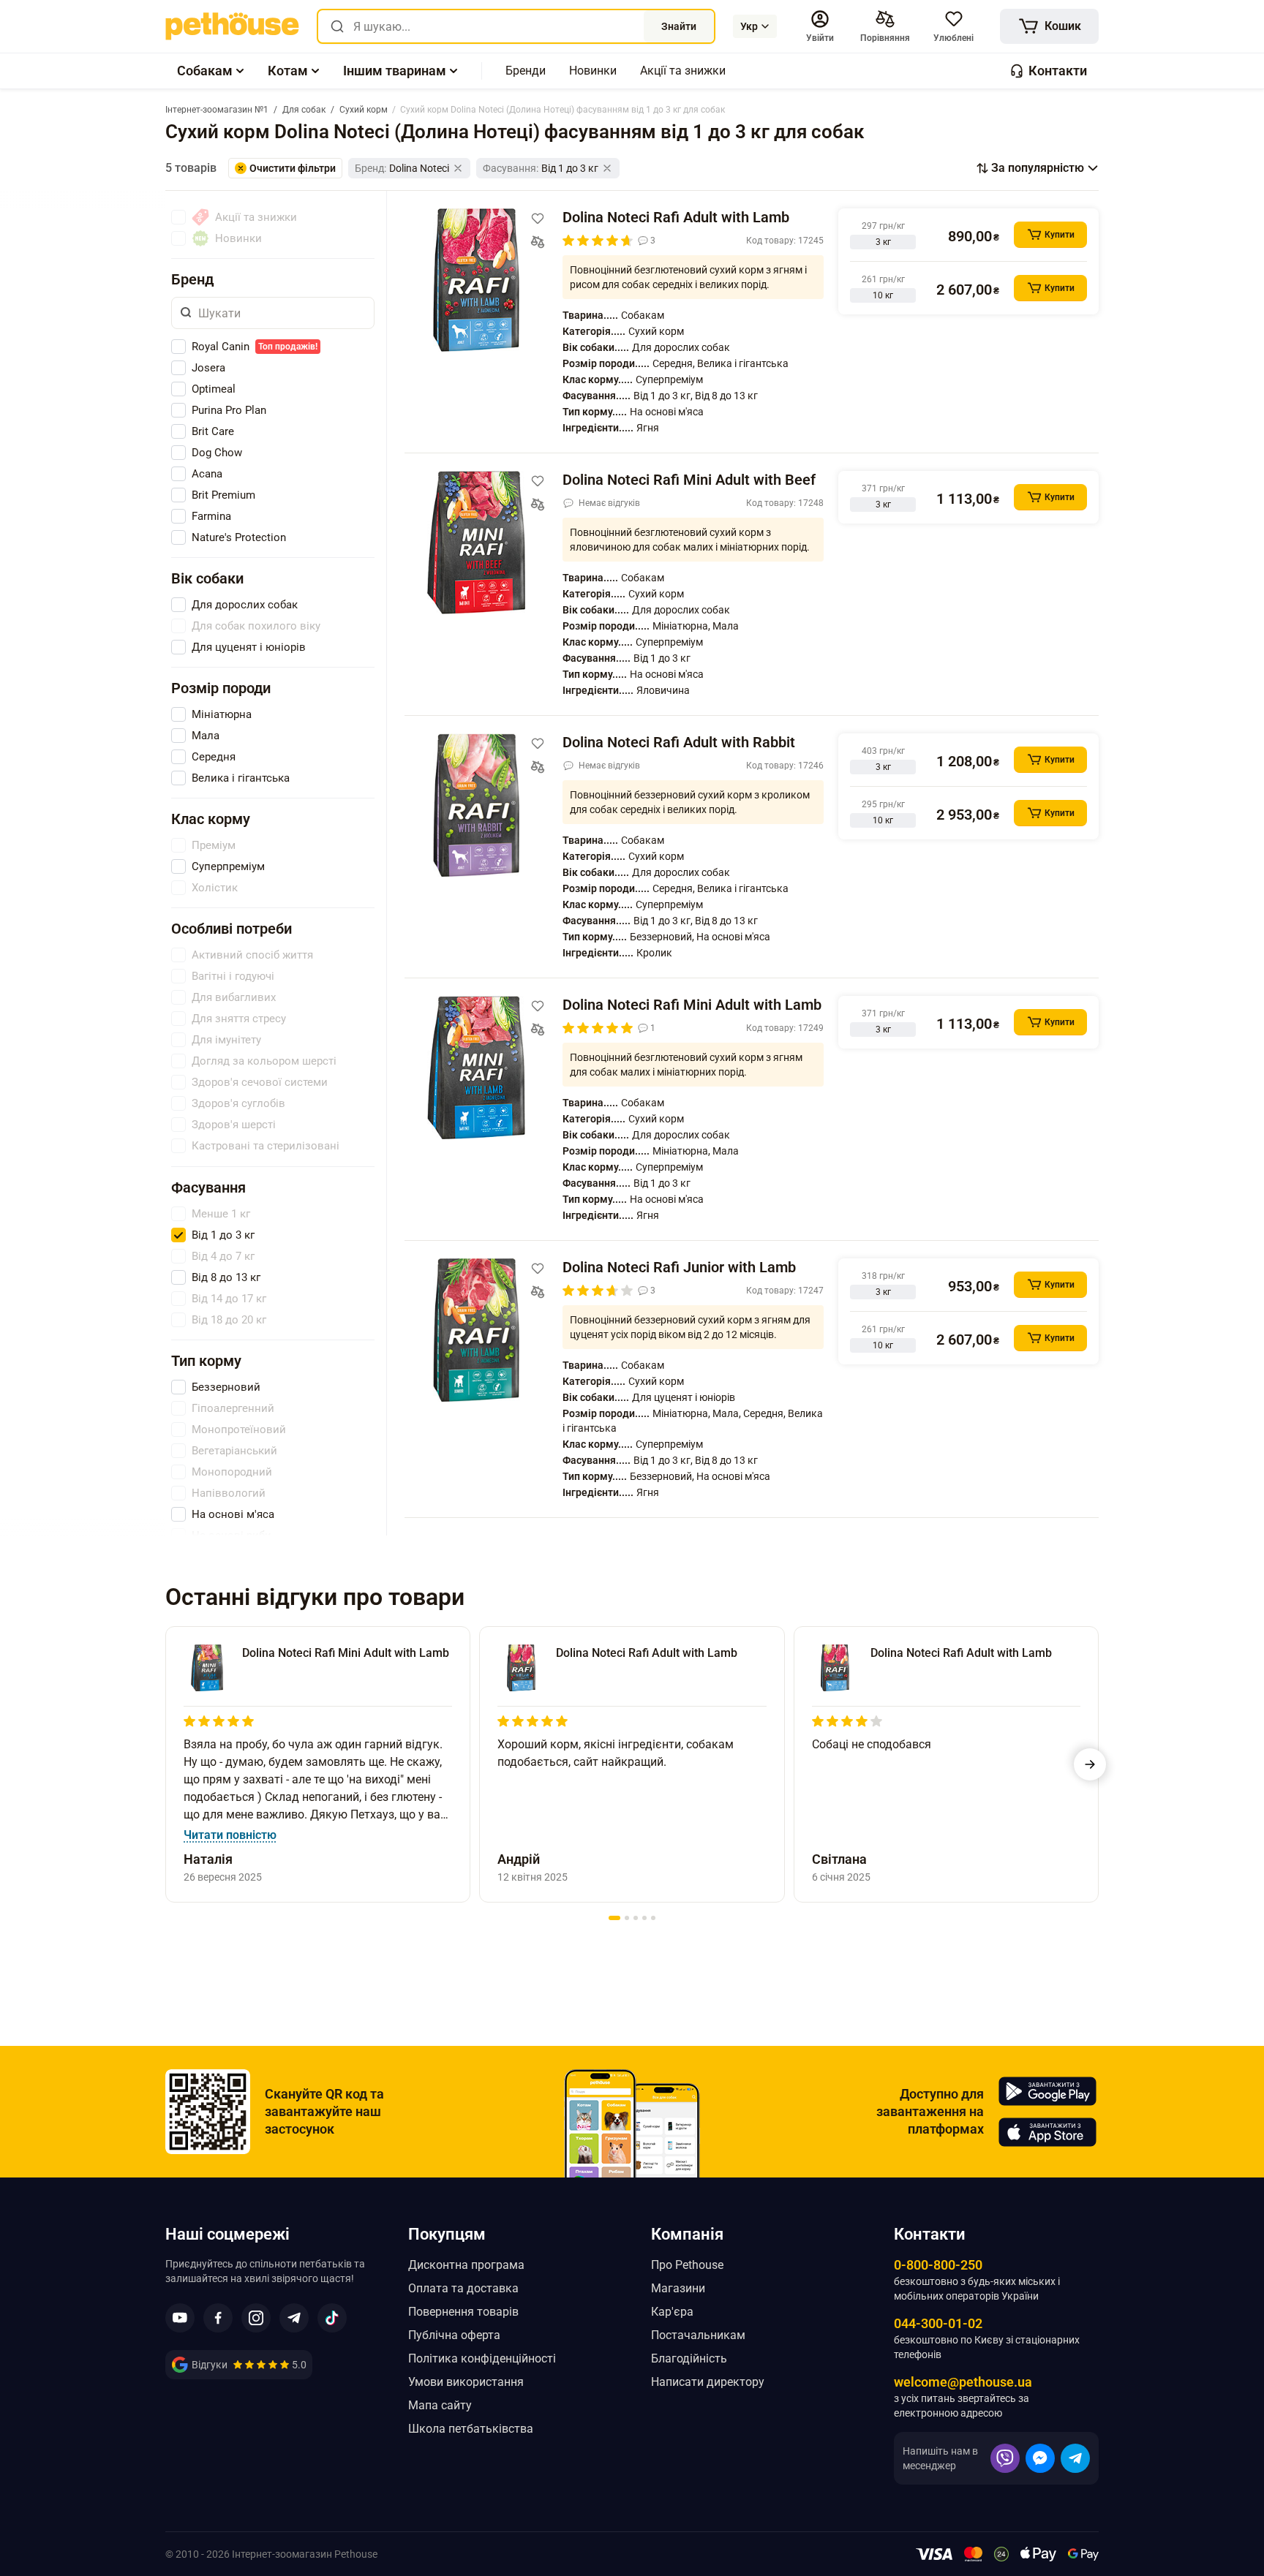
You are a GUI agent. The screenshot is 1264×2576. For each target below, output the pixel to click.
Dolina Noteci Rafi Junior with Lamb (679, 1267)
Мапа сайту (440, 2405)
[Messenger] (1040, 2458)
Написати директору (708, 2382)
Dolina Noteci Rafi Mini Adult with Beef (689, 480)
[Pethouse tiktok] (332, 2318)
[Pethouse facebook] (218, 2318)
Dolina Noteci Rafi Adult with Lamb (676, 217)
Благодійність (689, 2358)
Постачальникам (698, 2335)
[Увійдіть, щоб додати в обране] (538, 219)
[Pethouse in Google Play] (1047, 2091)
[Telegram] (1075, 2458)
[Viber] (1005, 2458)
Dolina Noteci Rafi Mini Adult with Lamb (692, 1005)
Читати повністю (230, 1835)
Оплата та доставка (463, 2288)
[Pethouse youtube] (180, 2318)
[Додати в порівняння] (538, 242)
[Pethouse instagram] (256, 2318)
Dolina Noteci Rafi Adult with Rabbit (679, 742)
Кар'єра (672, 2312)
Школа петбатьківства (471, 2429)
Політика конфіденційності (482, 2358)
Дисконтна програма (466, 2265)
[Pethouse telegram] (294, 2318)
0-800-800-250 (938, 2265)
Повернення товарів (463, 2312)
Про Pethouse (687, 2265)
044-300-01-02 (938, 2323)
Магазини (678, 2288)
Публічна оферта (454, 2335)
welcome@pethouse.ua (963, 2382)
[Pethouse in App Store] (1047, 2132)
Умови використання (466, 2382)
